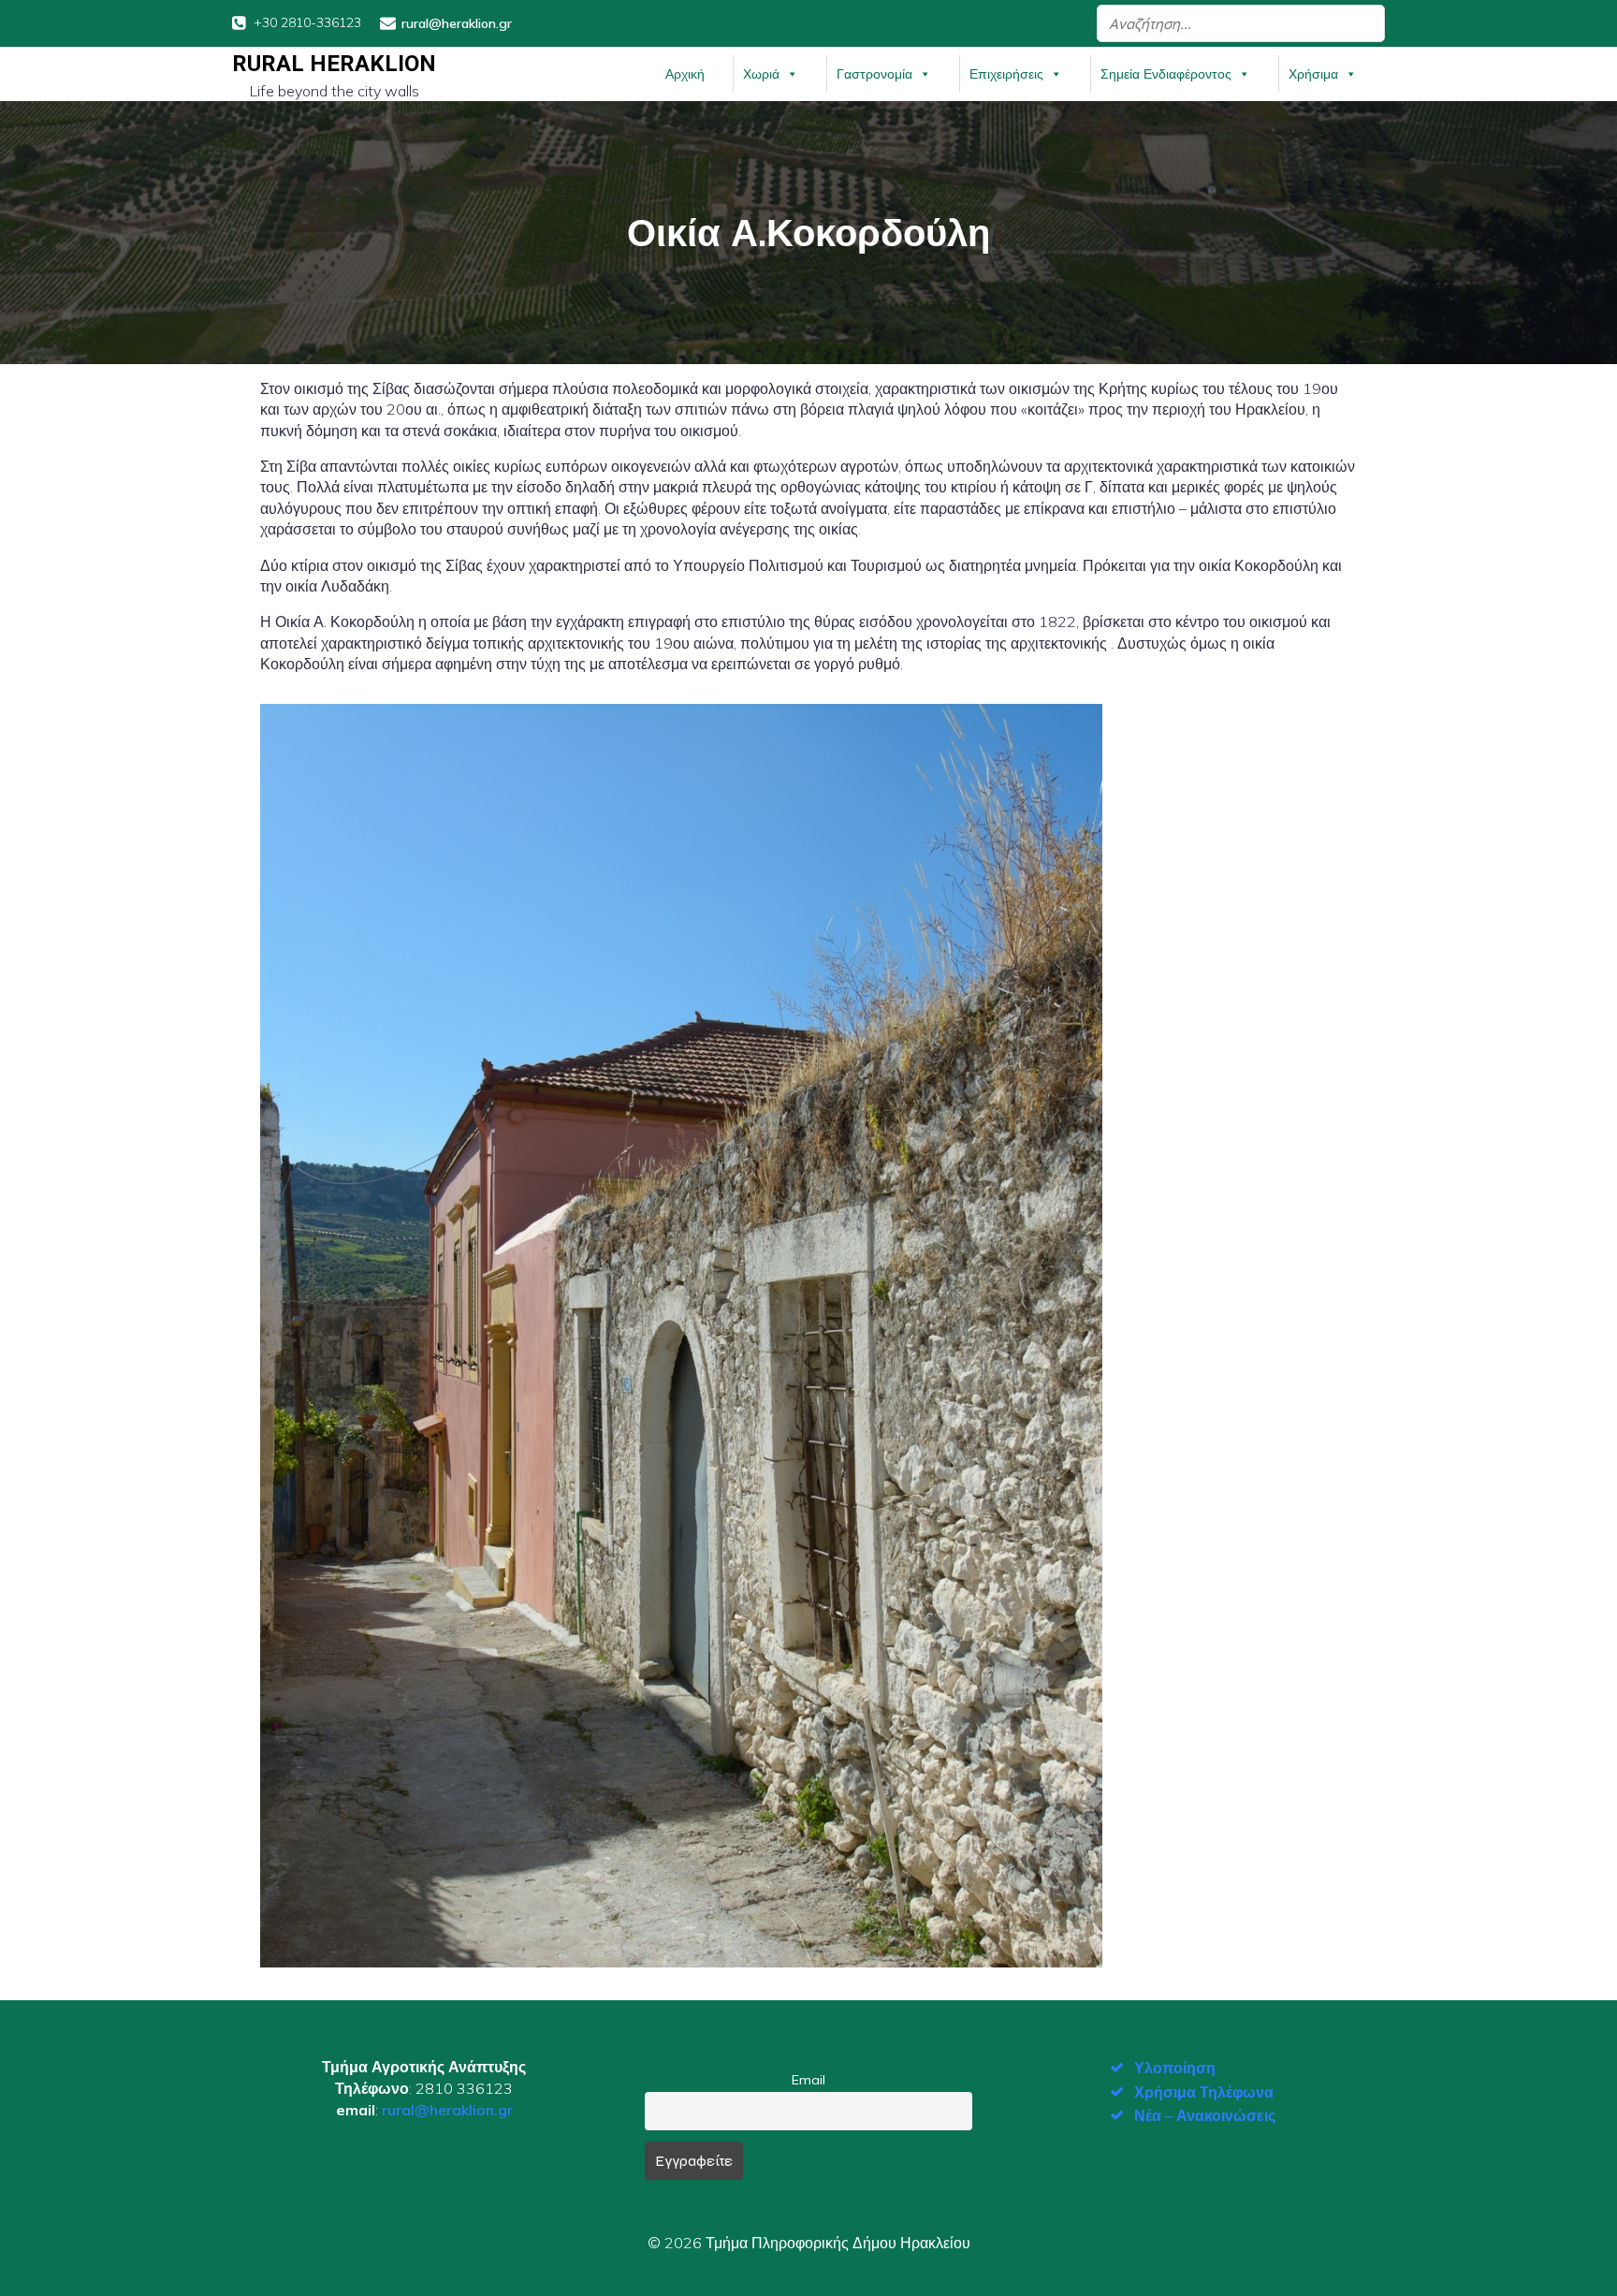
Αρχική (685, 74)
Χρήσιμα (1313, 74)
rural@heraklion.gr (447, 2110)
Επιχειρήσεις (1006, 74)
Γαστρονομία (874, 74)
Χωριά (761, 74)
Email (808, 2080)
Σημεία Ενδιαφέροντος (1166, 74)
